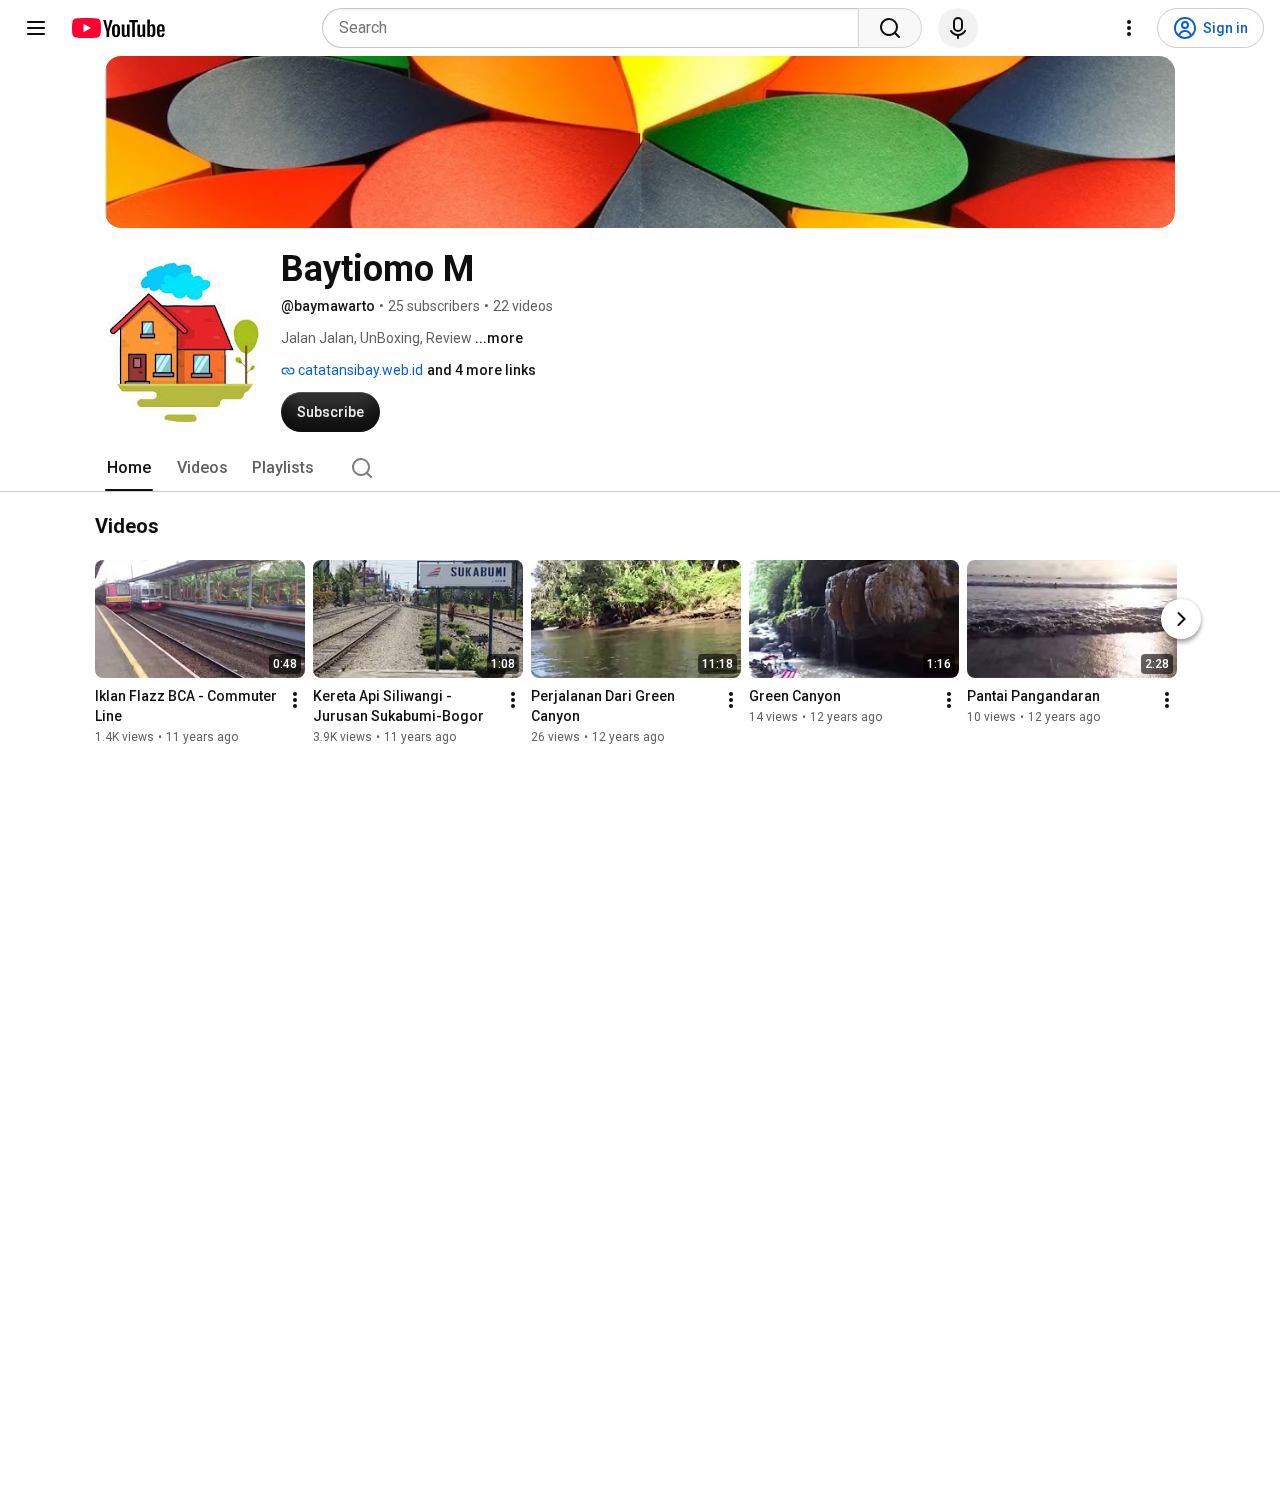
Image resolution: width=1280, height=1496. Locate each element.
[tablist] (640, 468)
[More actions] (295, 701)
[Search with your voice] (958, 28)
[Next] (1181, 620)
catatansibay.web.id (359, 370)
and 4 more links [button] (481, 370)
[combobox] (596, 28)
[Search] (890, 28)
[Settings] (1129, 28)
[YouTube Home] (117, 28)
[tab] (129, 468)
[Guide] (36, 28)
